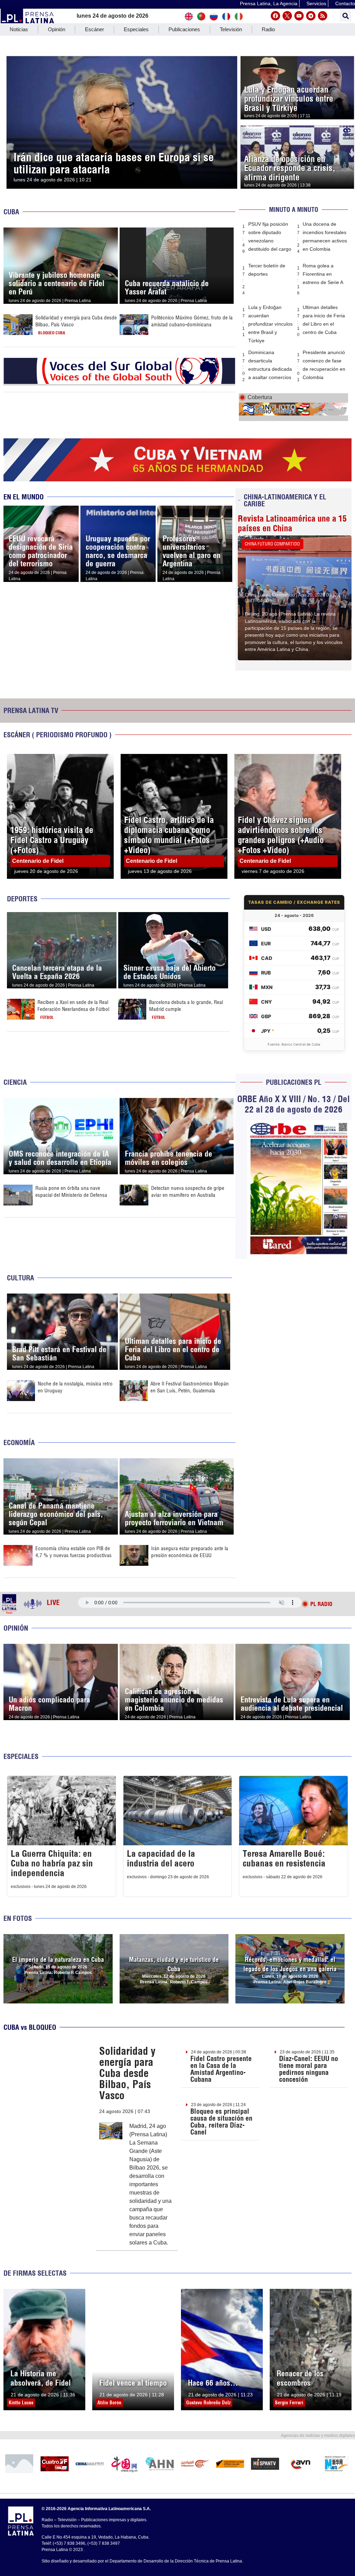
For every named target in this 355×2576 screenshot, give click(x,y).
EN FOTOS (18, 1918)
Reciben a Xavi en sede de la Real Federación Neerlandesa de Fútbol (73, 1006)
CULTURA (20, 1278)
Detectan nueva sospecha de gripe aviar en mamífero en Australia (188, 1191)
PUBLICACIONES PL (294, 1082)
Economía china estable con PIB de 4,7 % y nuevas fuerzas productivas (73, 1552)
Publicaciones (184, 29)
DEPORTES (22, 899)
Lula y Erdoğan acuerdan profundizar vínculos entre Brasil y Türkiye (270, 324)
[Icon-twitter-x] (287, 16)
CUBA (11, 212)
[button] (345, 16)
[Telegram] (311, 16)
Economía (19, 1442)
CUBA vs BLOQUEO (30, 2027)
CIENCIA (15, 1082)
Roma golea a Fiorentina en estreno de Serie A (323, 274)
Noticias (19, 29)
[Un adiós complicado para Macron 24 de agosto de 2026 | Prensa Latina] (61, 1648)
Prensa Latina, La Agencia (269, 3)
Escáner (94, 29)
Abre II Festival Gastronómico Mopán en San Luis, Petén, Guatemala (190, 1387)
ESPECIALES (21, 1756)
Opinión (57, 29)
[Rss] (323, 16)
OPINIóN (16, 1628)
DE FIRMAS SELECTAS (35, 2273)
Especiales (136, 29)
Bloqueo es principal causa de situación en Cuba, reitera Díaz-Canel (221, 2122)
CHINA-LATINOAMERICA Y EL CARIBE (285, 500)
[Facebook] (275, 16)
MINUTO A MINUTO (294, 210)
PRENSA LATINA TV (31, 710)
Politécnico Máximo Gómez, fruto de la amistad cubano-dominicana (192, 321)
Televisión (231, 29)
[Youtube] (299, 16)
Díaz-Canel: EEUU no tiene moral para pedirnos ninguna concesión (309, 2069)
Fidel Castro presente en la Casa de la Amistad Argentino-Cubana (221, 2069)
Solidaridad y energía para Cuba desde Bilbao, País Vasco (127, 2073)
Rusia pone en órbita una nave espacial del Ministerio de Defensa (71, 1191)
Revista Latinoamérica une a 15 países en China (292, 523)
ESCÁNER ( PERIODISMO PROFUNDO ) (58, 735)
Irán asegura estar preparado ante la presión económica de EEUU (190, 1552)
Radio (268, 29)
